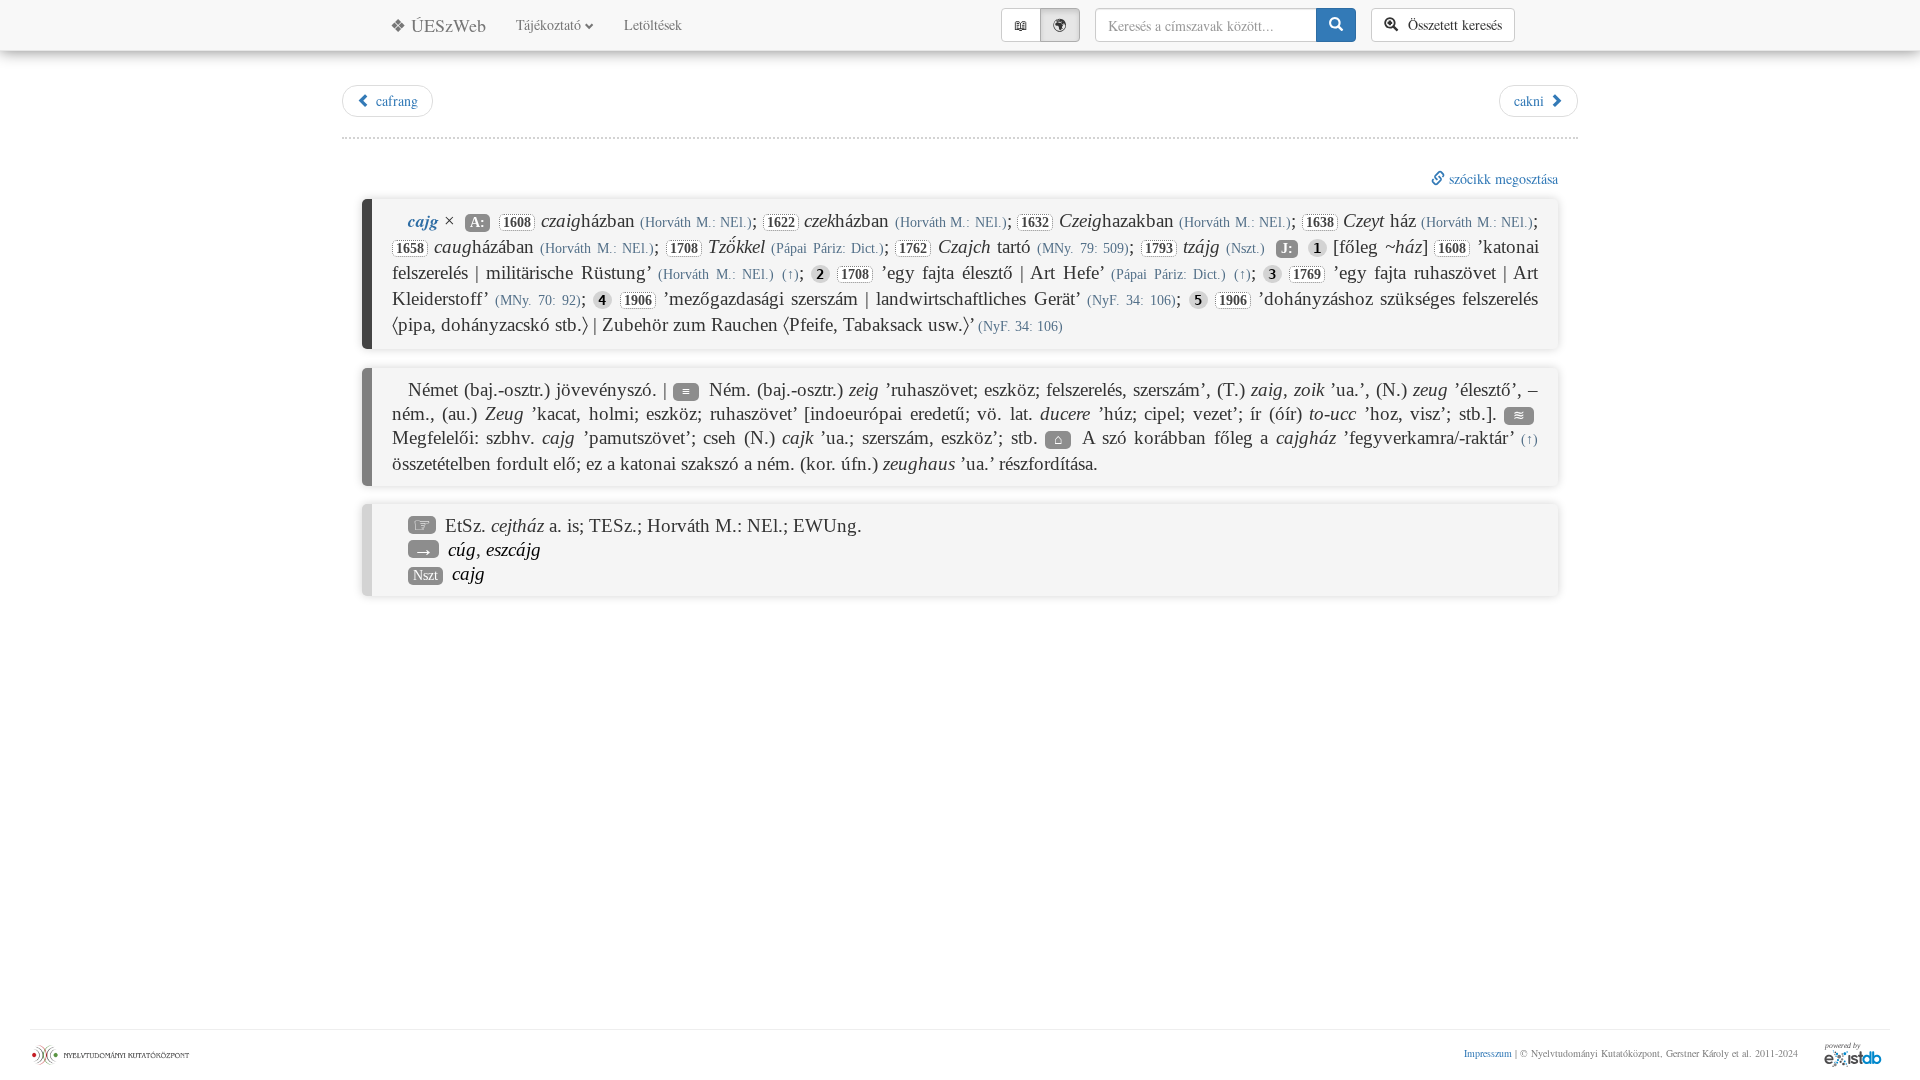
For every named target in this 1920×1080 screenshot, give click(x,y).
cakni (1531, 100)
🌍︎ (1060, 24)
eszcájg (513, 549)
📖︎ (1021, 24)
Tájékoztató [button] (550, 24)
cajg (468, 573)
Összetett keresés (1450, 24)
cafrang (394, 100)
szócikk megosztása (1501, 178)
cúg (462, 549)
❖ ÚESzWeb (438, 25)
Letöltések (653, 24)
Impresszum (1488, 1053)
